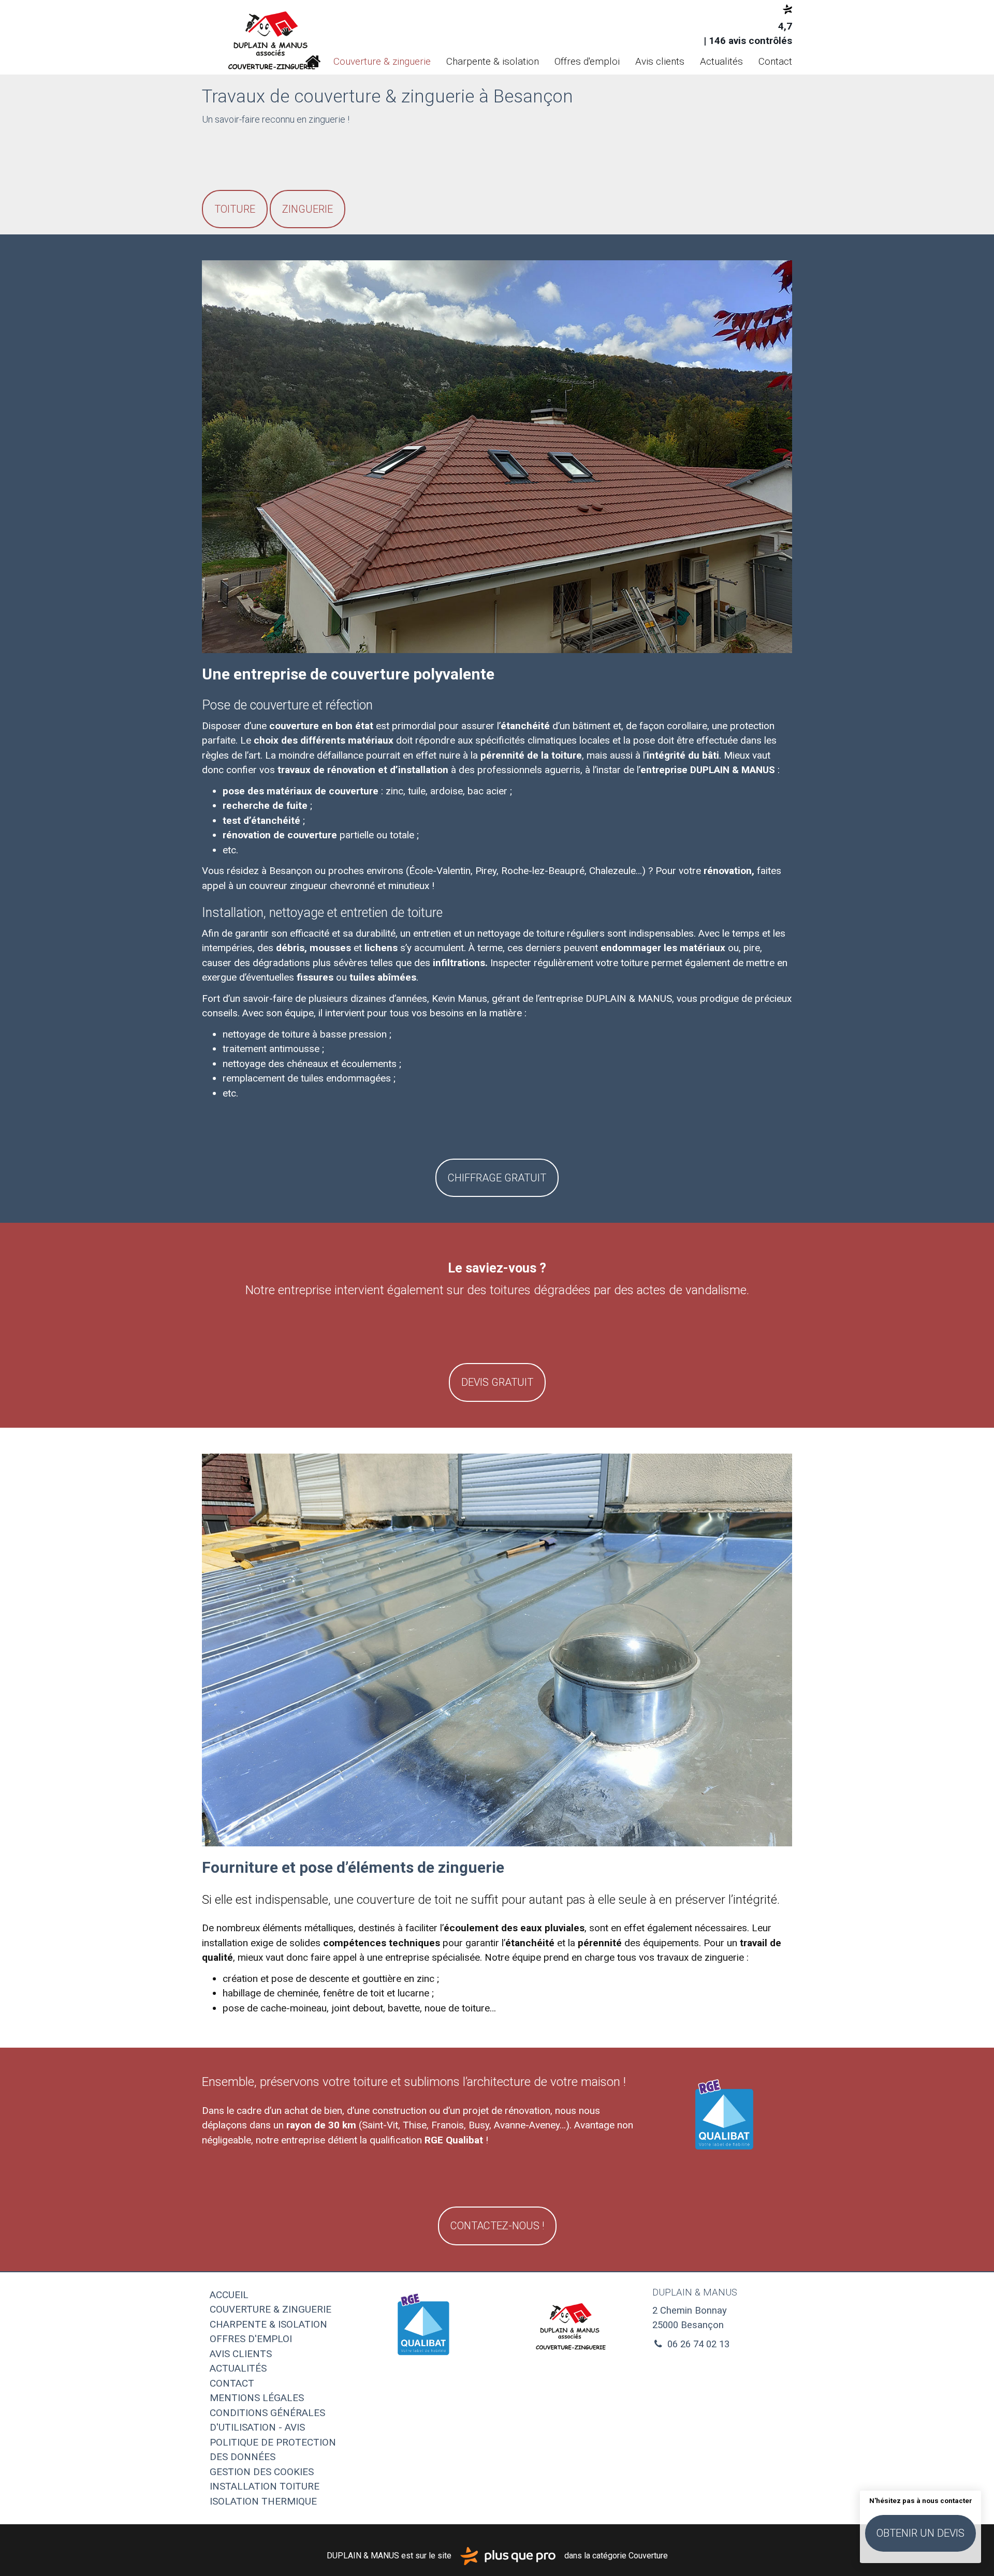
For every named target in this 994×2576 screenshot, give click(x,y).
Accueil (313, 62)
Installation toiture (265, 2486)
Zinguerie (308, 209)
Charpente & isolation (493, 61)
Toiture (235, 209)
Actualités (721, 61)
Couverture (648, 2556)
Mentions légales (257, 2398)
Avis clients (660, 61)
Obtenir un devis (920, 2533)
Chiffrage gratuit (497, 1178)
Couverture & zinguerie (382, 61)
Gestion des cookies (262, 2472)
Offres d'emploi (587, 61)
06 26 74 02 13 (697, 2344)
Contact (775, 61)
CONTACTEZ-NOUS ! (497, 2226)
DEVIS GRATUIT (497, 1382)
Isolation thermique (263, 2501)
